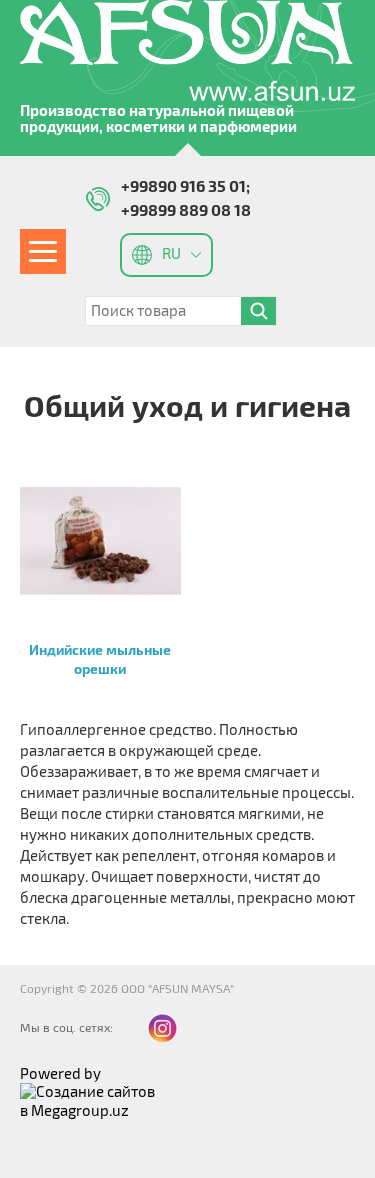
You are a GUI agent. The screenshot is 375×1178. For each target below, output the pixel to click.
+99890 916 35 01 (183, 187)
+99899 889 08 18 (186, 211)
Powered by (60, 1074)
